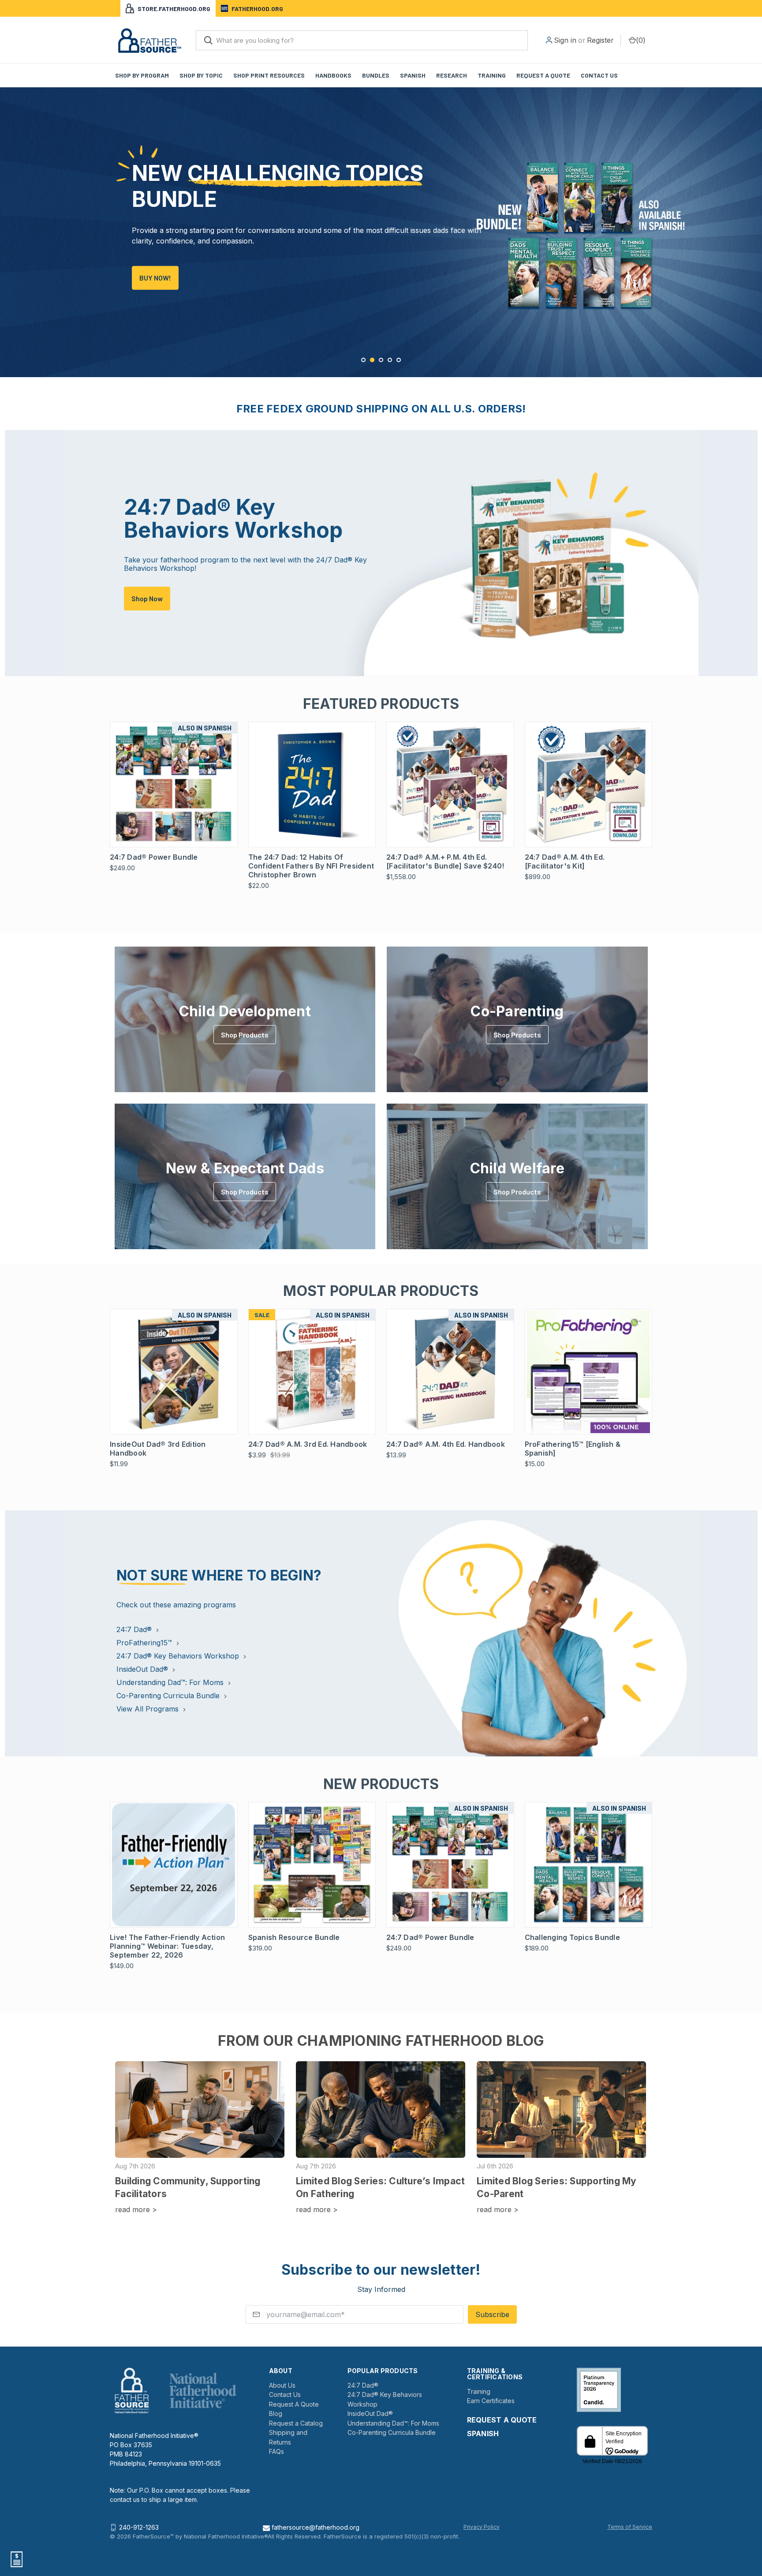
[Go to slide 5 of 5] (399, 360)
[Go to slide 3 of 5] (754, 223)
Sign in (565, 40)
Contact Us (599, 75)
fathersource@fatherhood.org (315, 2527)
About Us (282, 2385)
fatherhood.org (257, 9)
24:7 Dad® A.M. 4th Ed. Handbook (446, 1444)
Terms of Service (630, 2527)
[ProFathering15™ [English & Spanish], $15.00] (589, 1372)
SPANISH (483, 2434)
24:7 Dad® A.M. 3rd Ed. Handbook (308, 1444)
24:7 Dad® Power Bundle (154, 857)
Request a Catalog (296, 2423)
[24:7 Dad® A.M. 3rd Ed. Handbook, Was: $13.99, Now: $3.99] (312, 1372)
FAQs (276, 2451)
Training (492, 75)
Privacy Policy (482, 2527)
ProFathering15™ (145, 1643)
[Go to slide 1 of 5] (8, 223)
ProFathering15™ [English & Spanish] (573, 1449)
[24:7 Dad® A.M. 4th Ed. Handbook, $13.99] (450, 1372)
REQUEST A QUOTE (502, 2420)
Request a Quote (543, 75)
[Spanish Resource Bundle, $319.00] (312, 1865)
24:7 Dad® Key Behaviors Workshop (179, 1656)
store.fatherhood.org (174, 9)
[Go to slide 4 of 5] (390, 360)
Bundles (376, 75)
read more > (136, 2209)
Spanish (413, 75)
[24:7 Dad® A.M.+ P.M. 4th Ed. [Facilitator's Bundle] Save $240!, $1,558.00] (450, 784)
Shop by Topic (201, 75)
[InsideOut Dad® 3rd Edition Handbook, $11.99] (174, 1372)
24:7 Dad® (135, 1629)
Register (600, 40)
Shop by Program (142, 75)
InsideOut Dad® (143, 1669)
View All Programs (149, 1709)
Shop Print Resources (269, 75)
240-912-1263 (139, 2527)
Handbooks (333, 75)
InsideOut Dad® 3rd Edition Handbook (158, 1449)
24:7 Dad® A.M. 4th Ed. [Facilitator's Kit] (565, 861)
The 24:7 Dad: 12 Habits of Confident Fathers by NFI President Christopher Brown (311, 866)
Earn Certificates (491, 2401)
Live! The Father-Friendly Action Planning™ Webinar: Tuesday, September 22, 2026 (167, 1946)
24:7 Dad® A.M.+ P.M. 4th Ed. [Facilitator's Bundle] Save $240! (445, 861)
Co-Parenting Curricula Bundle (169, 1696)
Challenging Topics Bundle (572, 1937)
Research (452, 75)
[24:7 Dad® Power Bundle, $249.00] (174, 784)
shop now (147, 598)
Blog (276, 2413)
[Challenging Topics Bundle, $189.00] (589, 1865)
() (641, 40)
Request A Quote (294, 2404)
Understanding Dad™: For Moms (171, 1682)
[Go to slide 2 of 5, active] (372, 360)
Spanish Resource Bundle (294, 1937)
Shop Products (245, 1035)
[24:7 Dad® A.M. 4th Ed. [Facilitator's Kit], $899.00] (589, 784)
